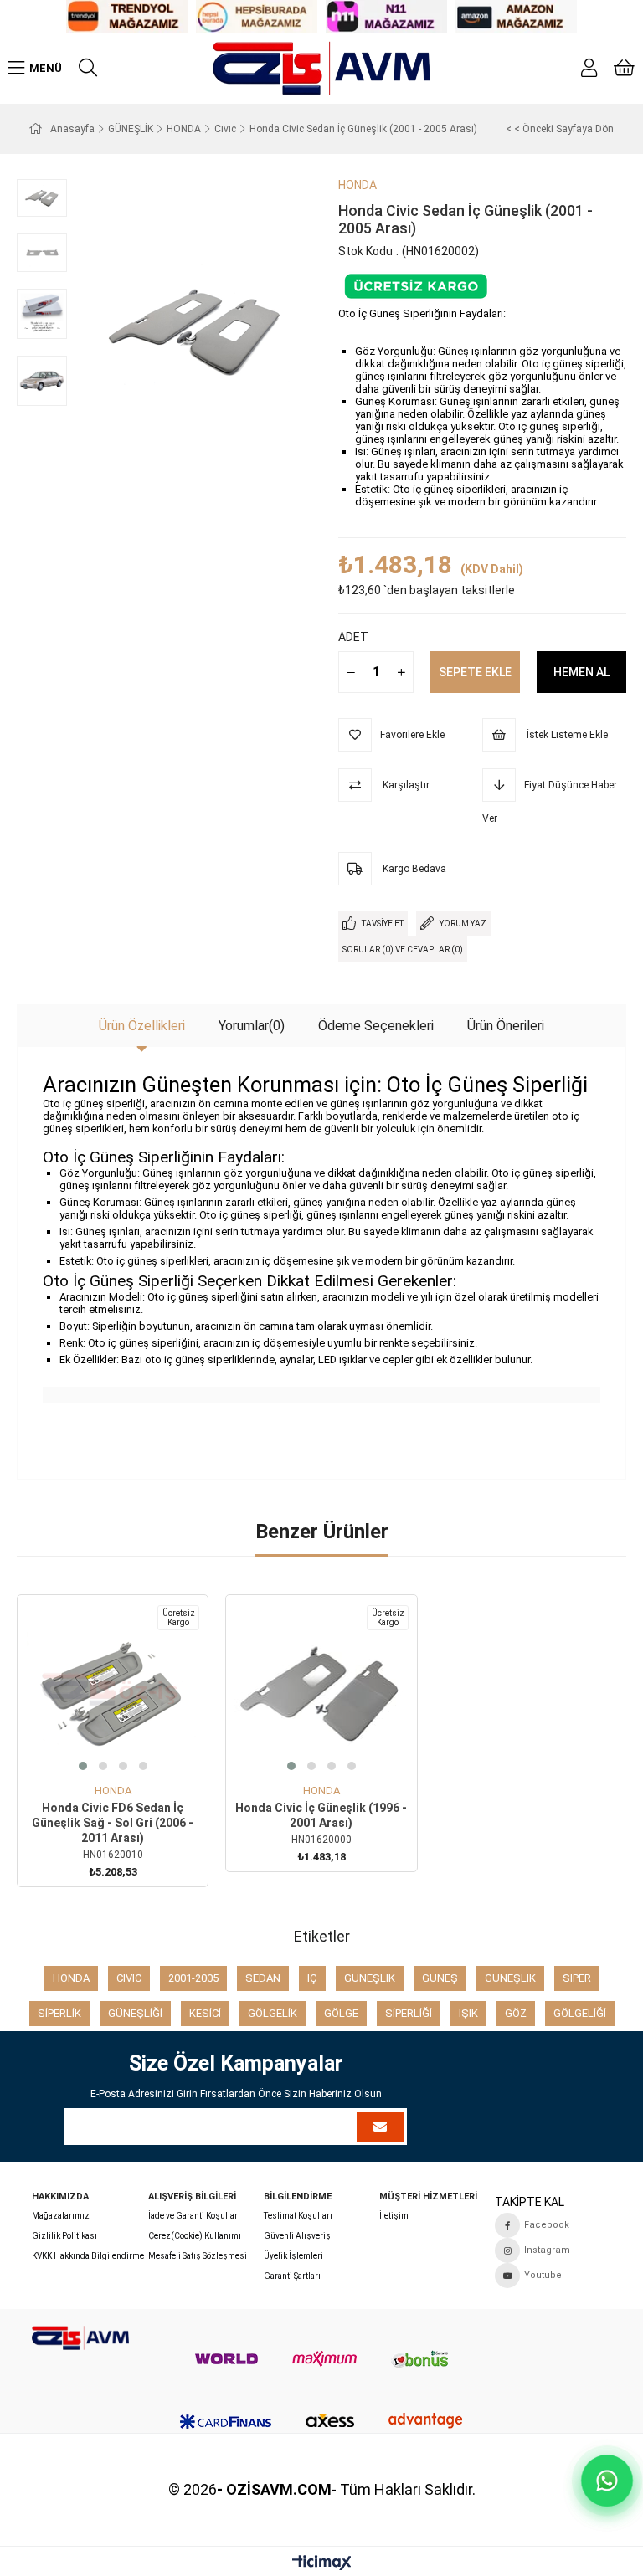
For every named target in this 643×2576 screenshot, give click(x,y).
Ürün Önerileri (506, 1026)
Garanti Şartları (292, 2276)
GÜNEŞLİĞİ (135, 2013)
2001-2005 (193, 1978)
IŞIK (468, 2013)
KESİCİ (205, 2013)
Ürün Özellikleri (142, 1026)
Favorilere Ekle (94, 1754)
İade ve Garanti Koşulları (194, 2216)
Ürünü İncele (132, 1754)
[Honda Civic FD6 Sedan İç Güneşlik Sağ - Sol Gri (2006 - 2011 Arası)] (113, 1690)
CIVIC (129, 1978)
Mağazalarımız (61, 2216)
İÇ (312, 1978)
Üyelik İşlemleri (293, 2256)
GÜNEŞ (440, 1978)
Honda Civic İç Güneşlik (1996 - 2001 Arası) (321, 1815)
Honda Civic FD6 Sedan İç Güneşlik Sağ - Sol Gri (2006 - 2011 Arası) (113, 1823)
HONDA (71, 1978)
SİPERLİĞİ (409, 2013)
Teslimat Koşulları (298, 2216)
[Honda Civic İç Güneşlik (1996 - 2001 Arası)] (321, 1690)
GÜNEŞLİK (370, 1978)
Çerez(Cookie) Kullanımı (195, 2236)
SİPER (577, 1978)
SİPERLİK (59, 2013)
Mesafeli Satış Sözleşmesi (198, 2256)
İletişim (394, 2216)
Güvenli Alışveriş (297, 2236)
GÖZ (516, 2013)
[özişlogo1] (80, 2338)
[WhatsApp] (607, 2480)
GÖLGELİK (273, 2013)
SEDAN (263, 1978)
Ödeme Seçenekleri (376, 1026)
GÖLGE (341, 2013)
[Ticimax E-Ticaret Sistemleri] (322, 2564)
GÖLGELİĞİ (580, 2013)
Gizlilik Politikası (64, 2236)
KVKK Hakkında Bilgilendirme (88, 2256)
